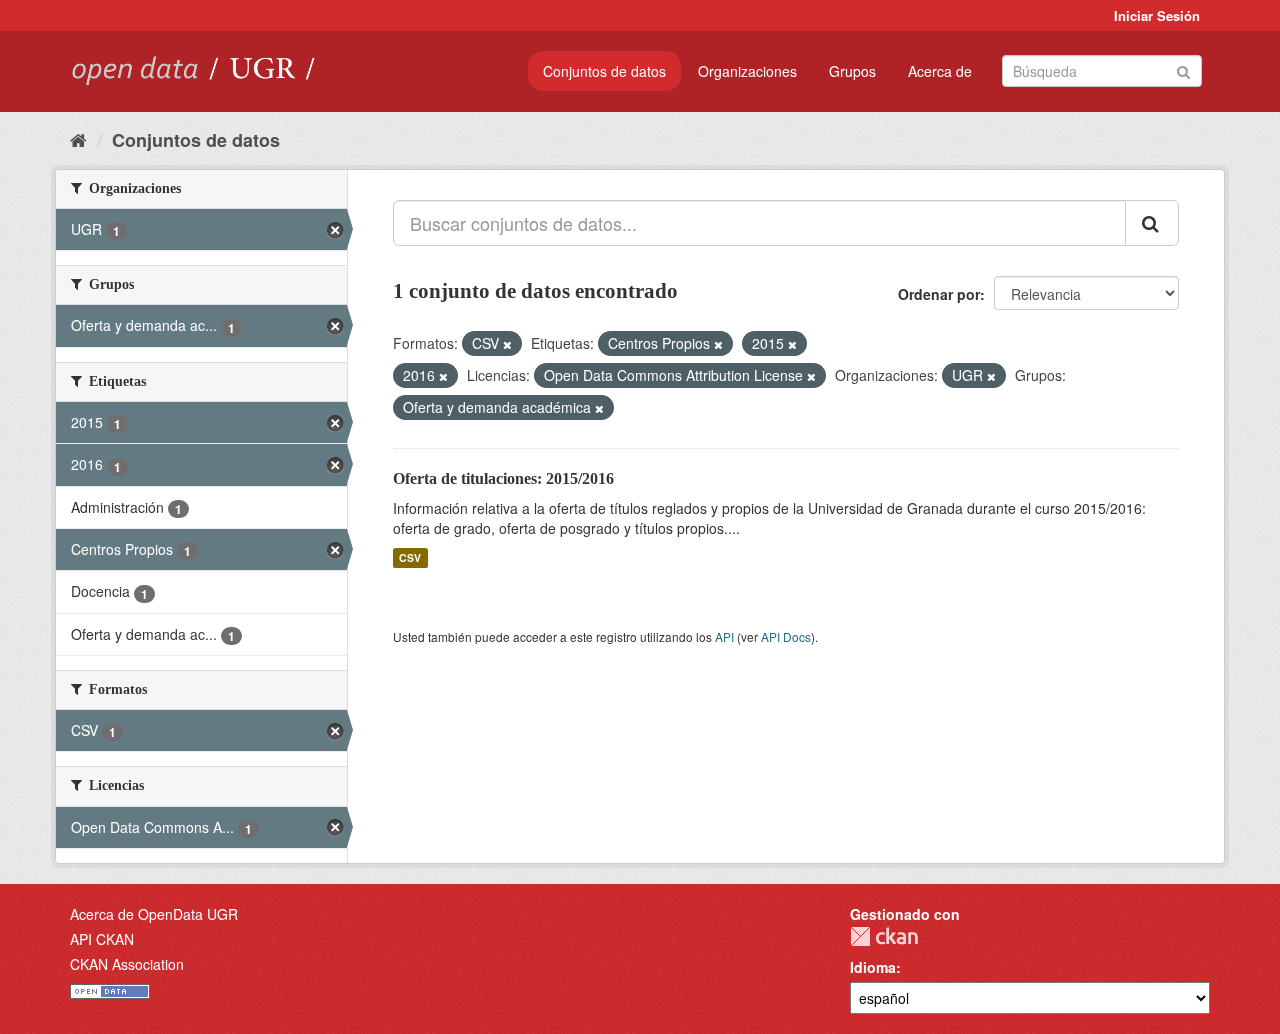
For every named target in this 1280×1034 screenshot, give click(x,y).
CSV (410, 557)
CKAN (884, 936)
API (724, 636)
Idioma (873, 967)
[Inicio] (78, 139)
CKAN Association (127, 964)
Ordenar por (939, 294)
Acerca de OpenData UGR (154, 914)
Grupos (852, 71)
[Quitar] (507, 344)
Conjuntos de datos (604, 71)
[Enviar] (1183, 69)
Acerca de (940, 71)
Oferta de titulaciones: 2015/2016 (503, 478)
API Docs (786, 636)
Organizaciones (747, 71)
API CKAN (102, 939)
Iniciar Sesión (1157, 15)
